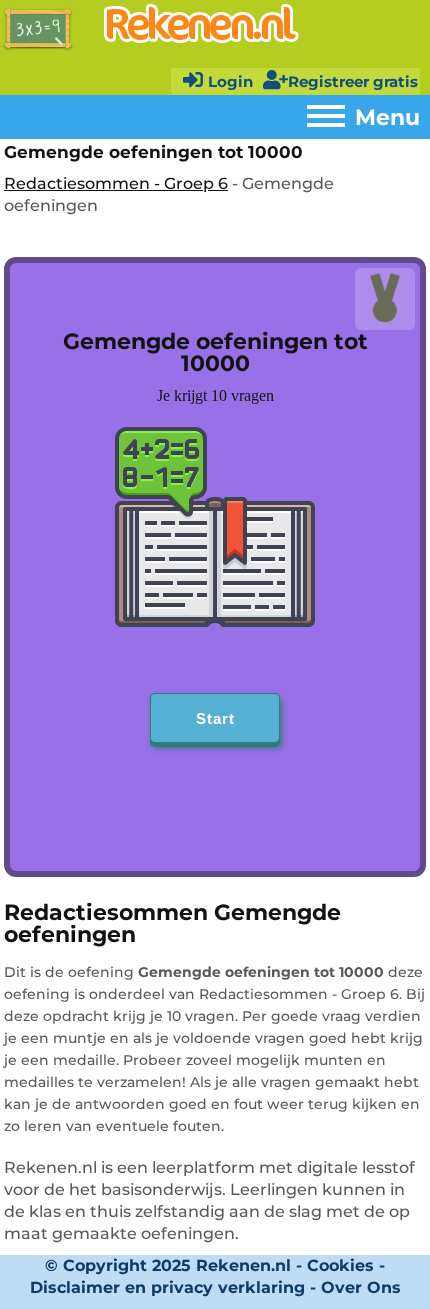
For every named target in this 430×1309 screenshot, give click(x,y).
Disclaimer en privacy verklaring (167, 1287)
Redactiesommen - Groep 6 (116, 183)
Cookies (340, 1265)
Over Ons (361, 1287)
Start (215, 718)
